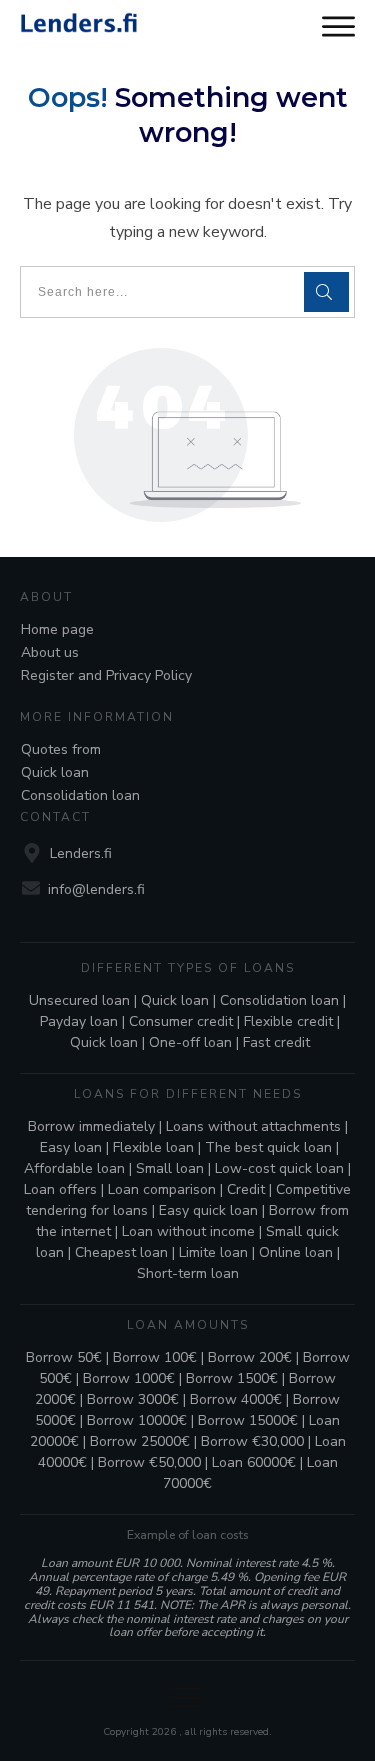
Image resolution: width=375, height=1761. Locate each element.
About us (50, 652)
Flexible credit (288, 1021)
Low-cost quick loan (279, 1168)
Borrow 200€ (250, 1357)
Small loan (170, 1168)
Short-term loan (188, 1273)
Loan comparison (162, 1189)
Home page (57, 629)
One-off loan (190, 1042)
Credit (246, 1189)
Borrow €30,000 (252, 1441)
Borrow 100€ (155, 1357)
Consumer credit (181, 1021)
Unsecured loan (79, 1000)
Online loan (296, 1252)
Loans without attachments (253, 1126)
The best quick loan (268, 1147)
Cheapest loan (121, 1252)
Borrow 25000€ (140, 1441)
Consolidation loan (80, 795)
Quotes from (61, 749)
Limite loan (213, 1252)
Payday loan (79, 1021)
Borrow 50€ (64, 1357)
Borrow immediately (91, 1126)
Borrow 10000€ (137, 1420)
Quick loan (55, 772)
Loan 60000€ (254, 1462)
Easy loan (71, 1147)
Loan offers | (66, 1189)
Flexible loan (153, 1147)
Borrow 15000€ (248, 1420)
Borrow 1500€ (232, 1378)
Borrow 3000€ (133, 1399)
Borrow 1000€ (129, 1378)
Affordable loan (74, 1168)
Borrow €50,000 (149, 1462)
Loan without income (188, 1231)
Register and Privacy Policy (106, 675)
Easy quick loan (208, 1210)
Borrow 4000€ (236, 1399)
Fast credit (276, 1042)
